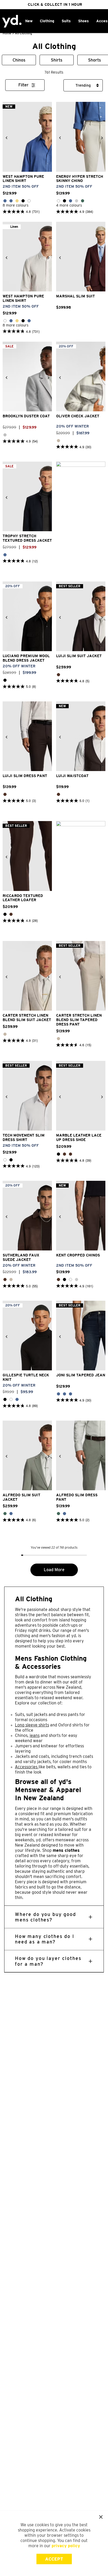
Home (7, 33)
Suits (66, 21)
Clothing (47, 21)
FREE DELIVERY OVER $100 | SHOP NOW (55, 4)
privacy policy (66, 2546)
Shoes (83, 21)
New (29, 21)
